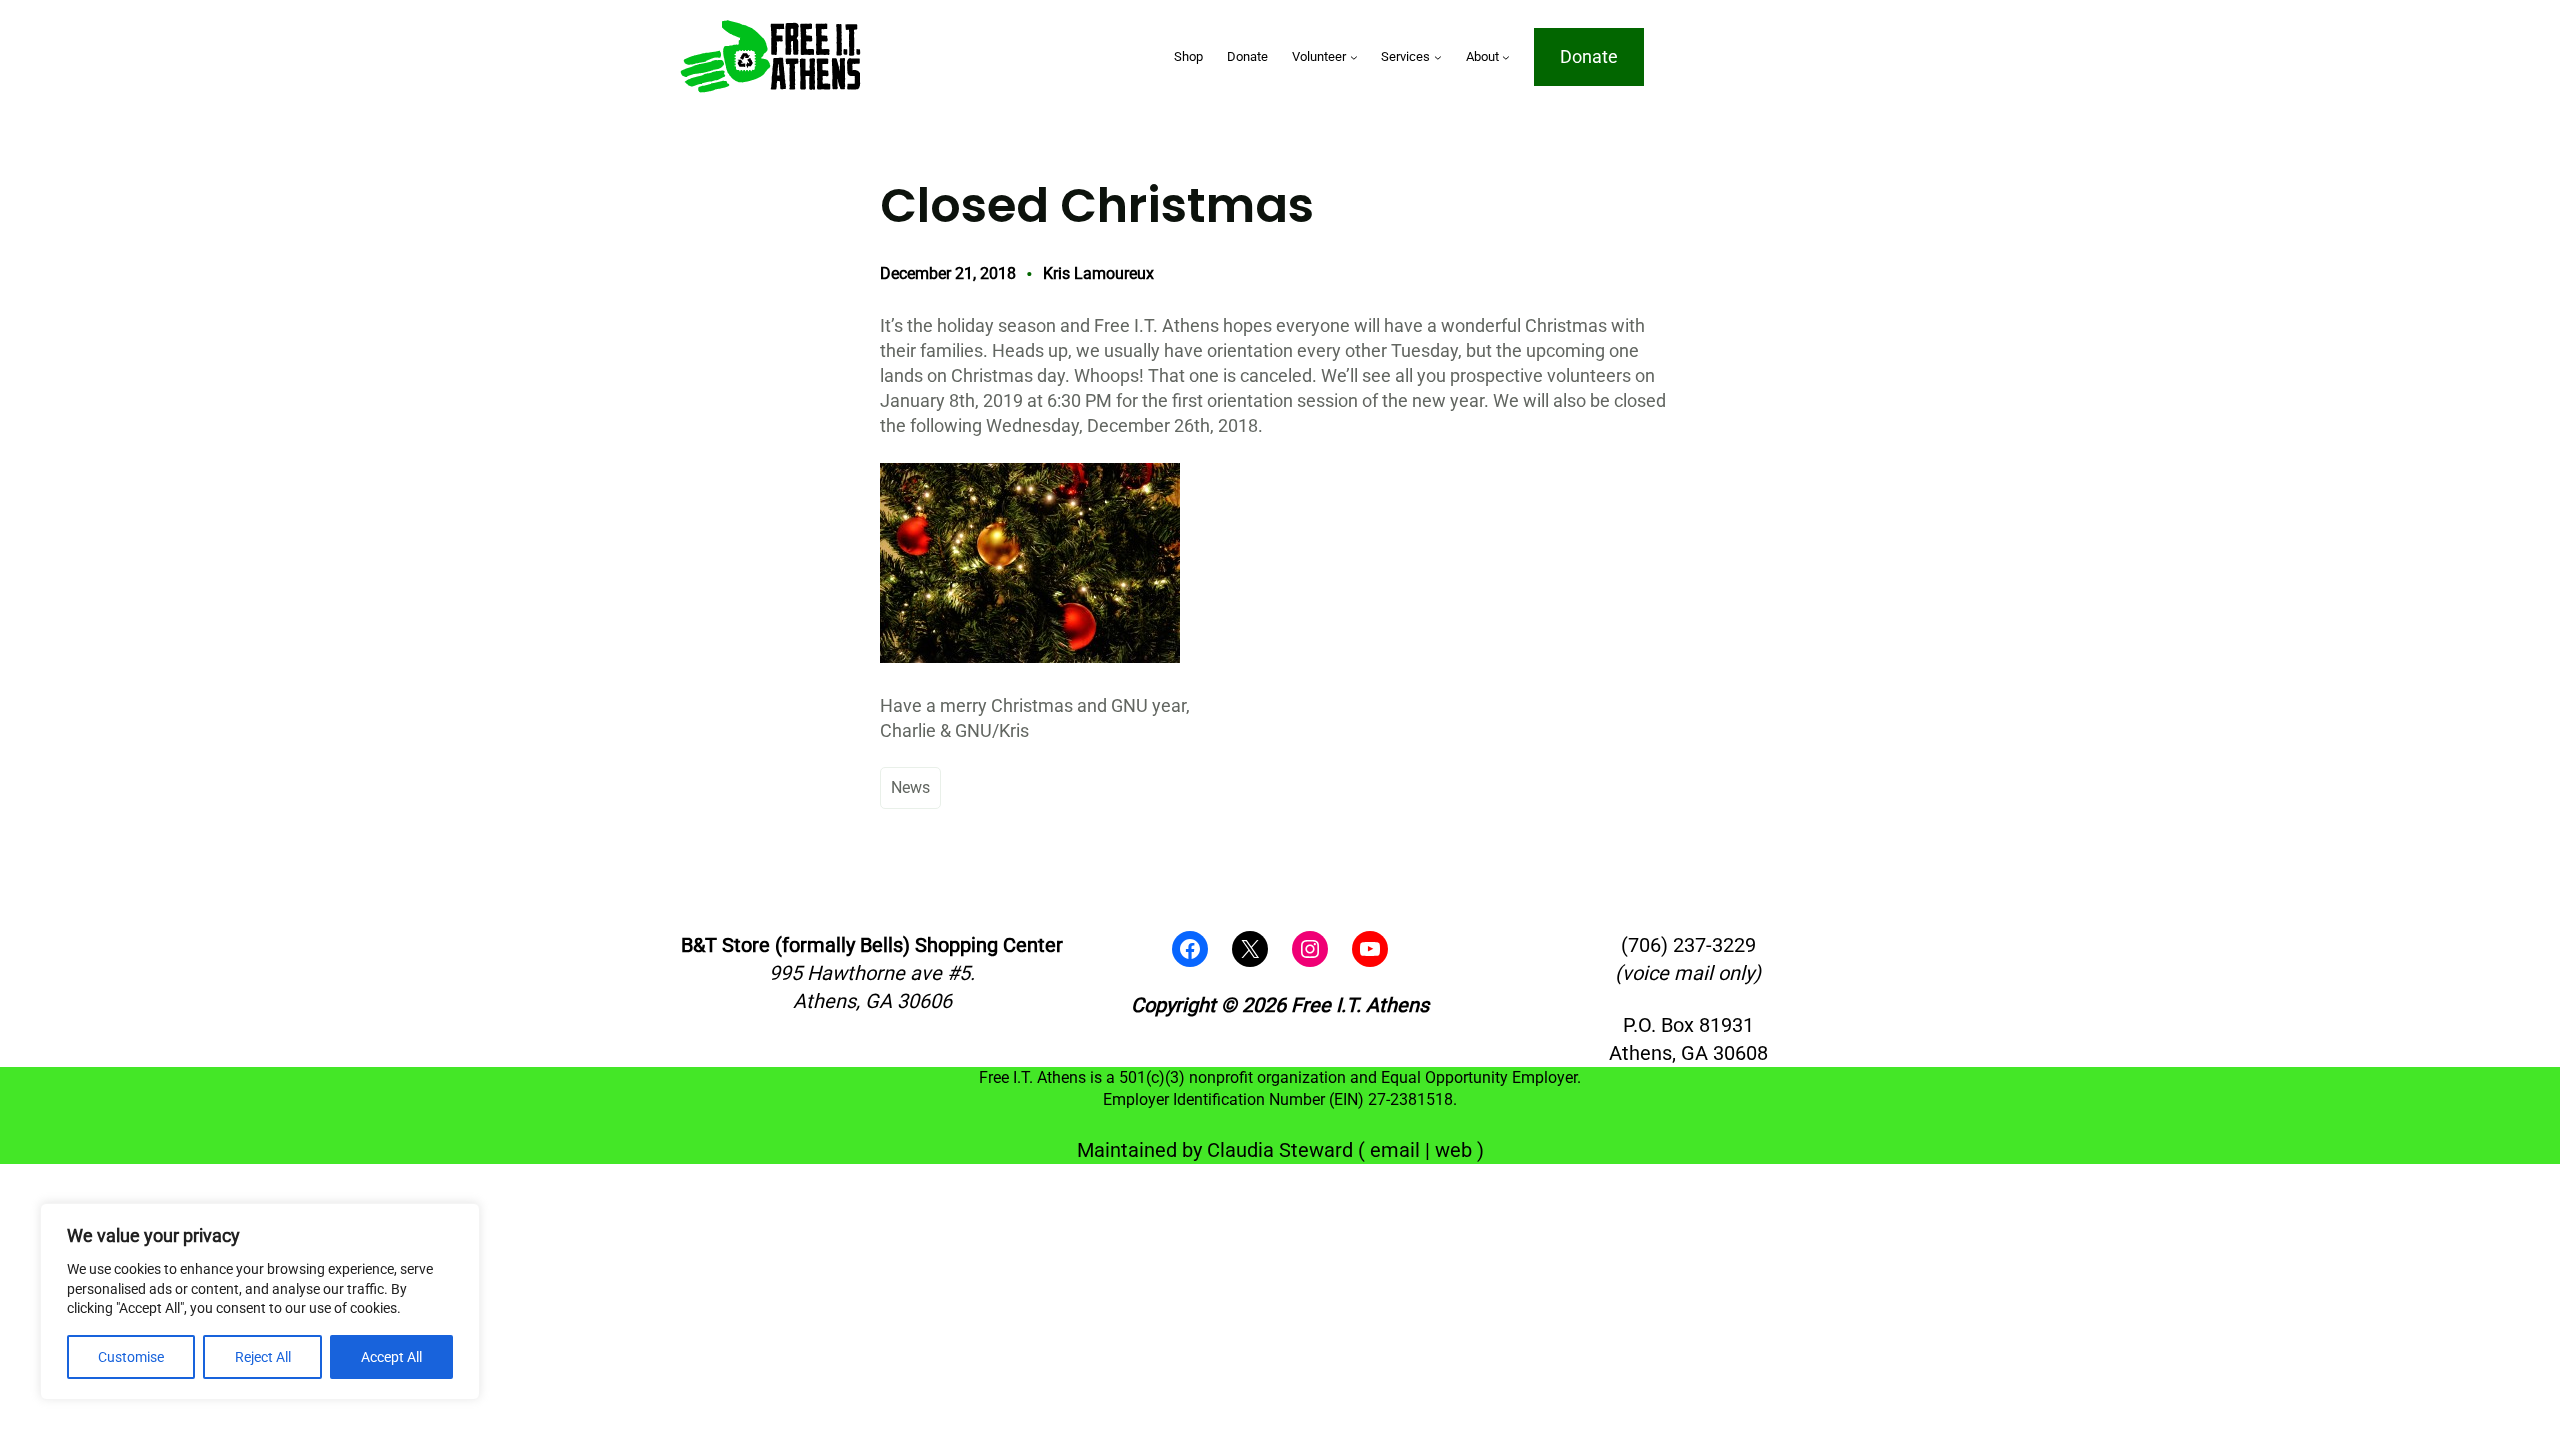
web (1453, 1150)
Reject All (263, 1357)
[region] (260, 1301)
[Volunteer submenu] (1354, 57)
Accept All (391, 1357)
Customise (131, 1357)
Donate (1589, 56)
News (910, 787)
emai (1392, 1150)
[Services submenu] (1438, 57)
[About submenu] (1506, 57)
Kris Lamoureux (1098, 273)
